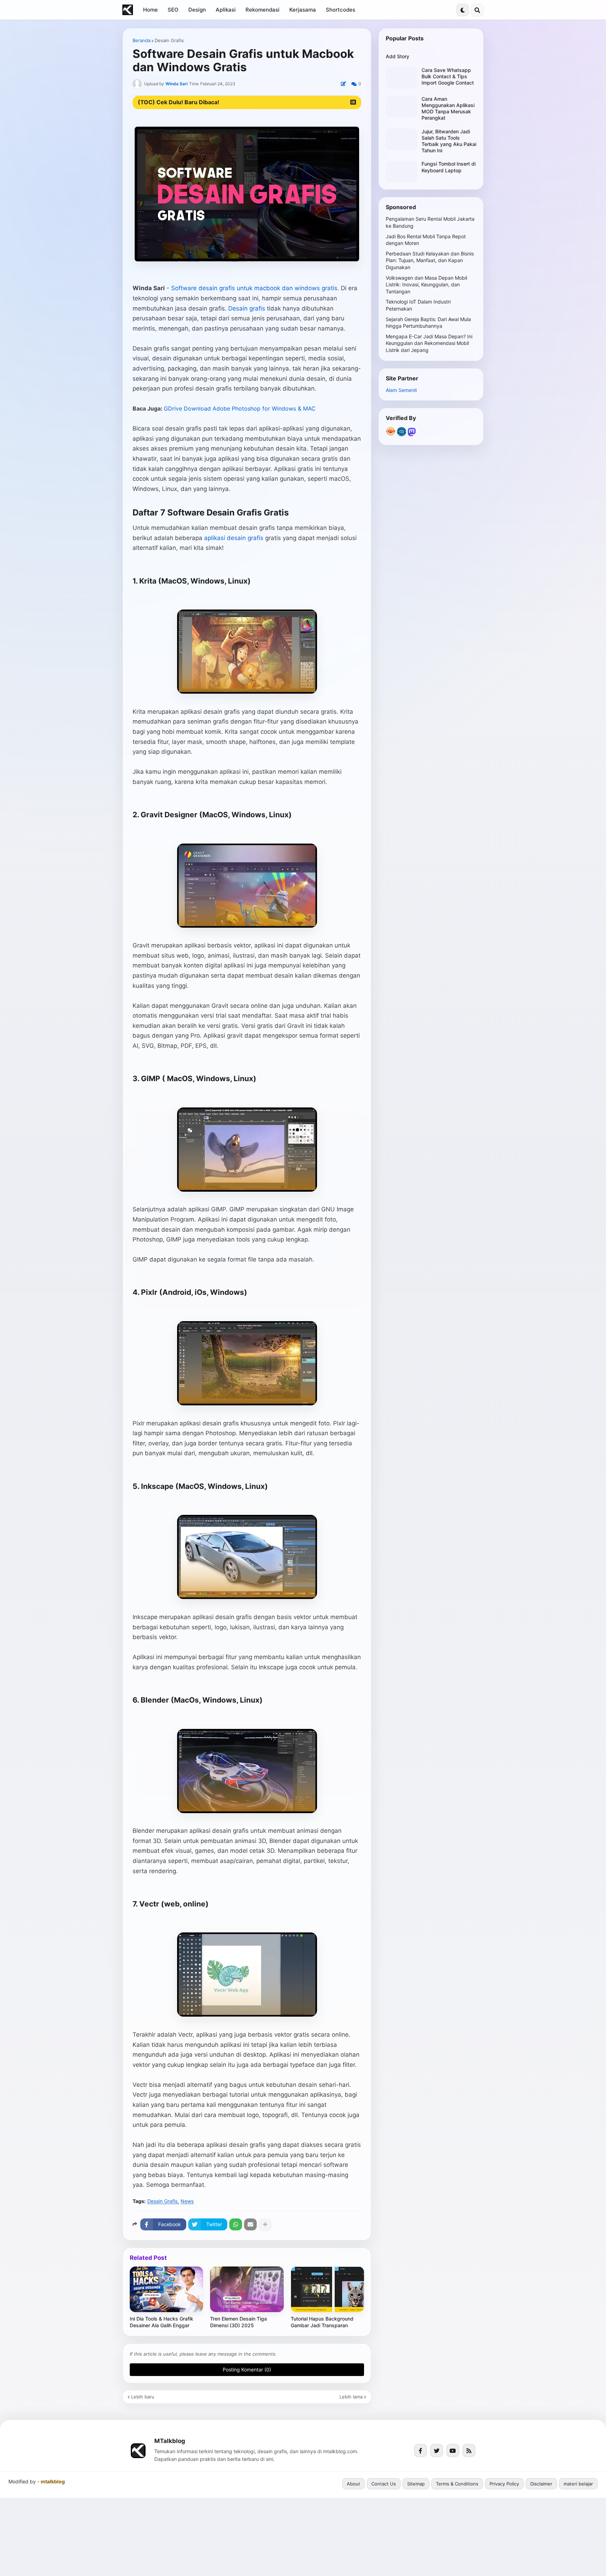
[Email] (250, 2224)
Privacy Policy (504, 2484)
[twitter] (437, 2451)
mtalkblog (53, 2482)
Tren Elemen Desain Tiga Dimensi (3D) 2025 (238, 2322)
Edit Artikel (343, 84)
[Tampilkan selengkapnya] (265, 2224)
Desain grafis (247, 308)
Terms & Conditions (457, 2484)
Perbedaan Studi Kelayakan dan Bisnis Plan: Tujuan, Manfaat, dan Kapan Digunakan (430, 260)
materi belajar (578, 2484)
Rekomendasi (262, 10)
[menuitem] (150, 10)
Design (197, 10)
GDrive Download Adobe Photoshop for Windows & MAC (240, 408)
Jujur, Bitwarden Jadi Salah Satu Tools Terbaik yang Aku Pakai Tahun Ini (449, 141)
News (187, 2201)
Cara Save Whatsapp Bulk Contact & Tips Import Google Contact (448, 76)
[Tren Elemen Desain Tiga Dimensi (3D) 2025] (247, 2289)
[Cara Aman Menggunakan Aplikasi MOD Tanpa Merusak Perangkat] (402, 107)
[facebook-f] (420, 2451)
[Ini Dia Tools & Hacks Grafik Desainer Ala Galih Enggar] (166, 2289)
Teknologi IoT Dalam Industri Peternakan (418, 305)
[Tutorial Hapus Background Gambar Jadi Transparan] (327, 2289)
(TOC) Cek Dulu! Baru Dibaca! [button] (179, 102)
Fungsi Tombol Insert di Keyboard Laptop (449, 167)
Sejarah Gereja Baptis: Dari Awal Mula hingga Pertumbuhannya (428, 323)
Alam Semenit (401, 390)
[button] (463, 10)
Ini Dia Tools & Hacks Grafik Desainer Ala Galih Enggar (161, 2322)
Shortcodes (341, 10)
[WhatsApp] (236, 2224)
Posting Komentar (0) (247, 2369)
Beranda (142, 41)
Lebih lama (351, 2397)
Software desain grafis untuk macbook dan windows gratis (254, 288)
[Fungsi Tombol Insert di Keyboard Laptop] (402, 172)
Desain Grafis (169, 41)
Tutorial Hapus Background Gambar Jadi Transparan (322, 2322)
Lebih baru (143, 2397)
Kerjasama (303, 10)
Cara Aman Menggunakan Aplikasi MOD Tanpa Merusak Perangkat (448, 108)
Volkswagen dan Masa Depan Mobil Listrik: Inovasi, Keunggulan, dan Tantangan (426, 285)
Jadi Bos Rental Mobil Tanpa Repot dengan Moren (426, 240)
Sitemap (416, 2484)
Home (150, 10)
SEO (173, 10)
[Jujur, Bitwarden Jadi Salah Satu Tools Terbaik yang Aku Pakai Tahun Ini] (402, 139)
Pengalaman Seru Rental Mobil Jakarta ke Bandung (430, 222)
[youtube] (453, 2451)
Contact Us (384, 2484)
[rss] (469, 2451)
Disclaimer (541, 2484)
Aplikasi (226, 10)
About (353, 2484)
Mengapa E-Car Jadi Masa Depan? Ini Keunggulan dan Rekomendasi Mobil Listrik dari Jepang (429, 343)
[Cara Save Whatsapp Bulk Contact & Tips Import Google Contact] (402, 78)
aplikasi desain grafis (234, 538)
